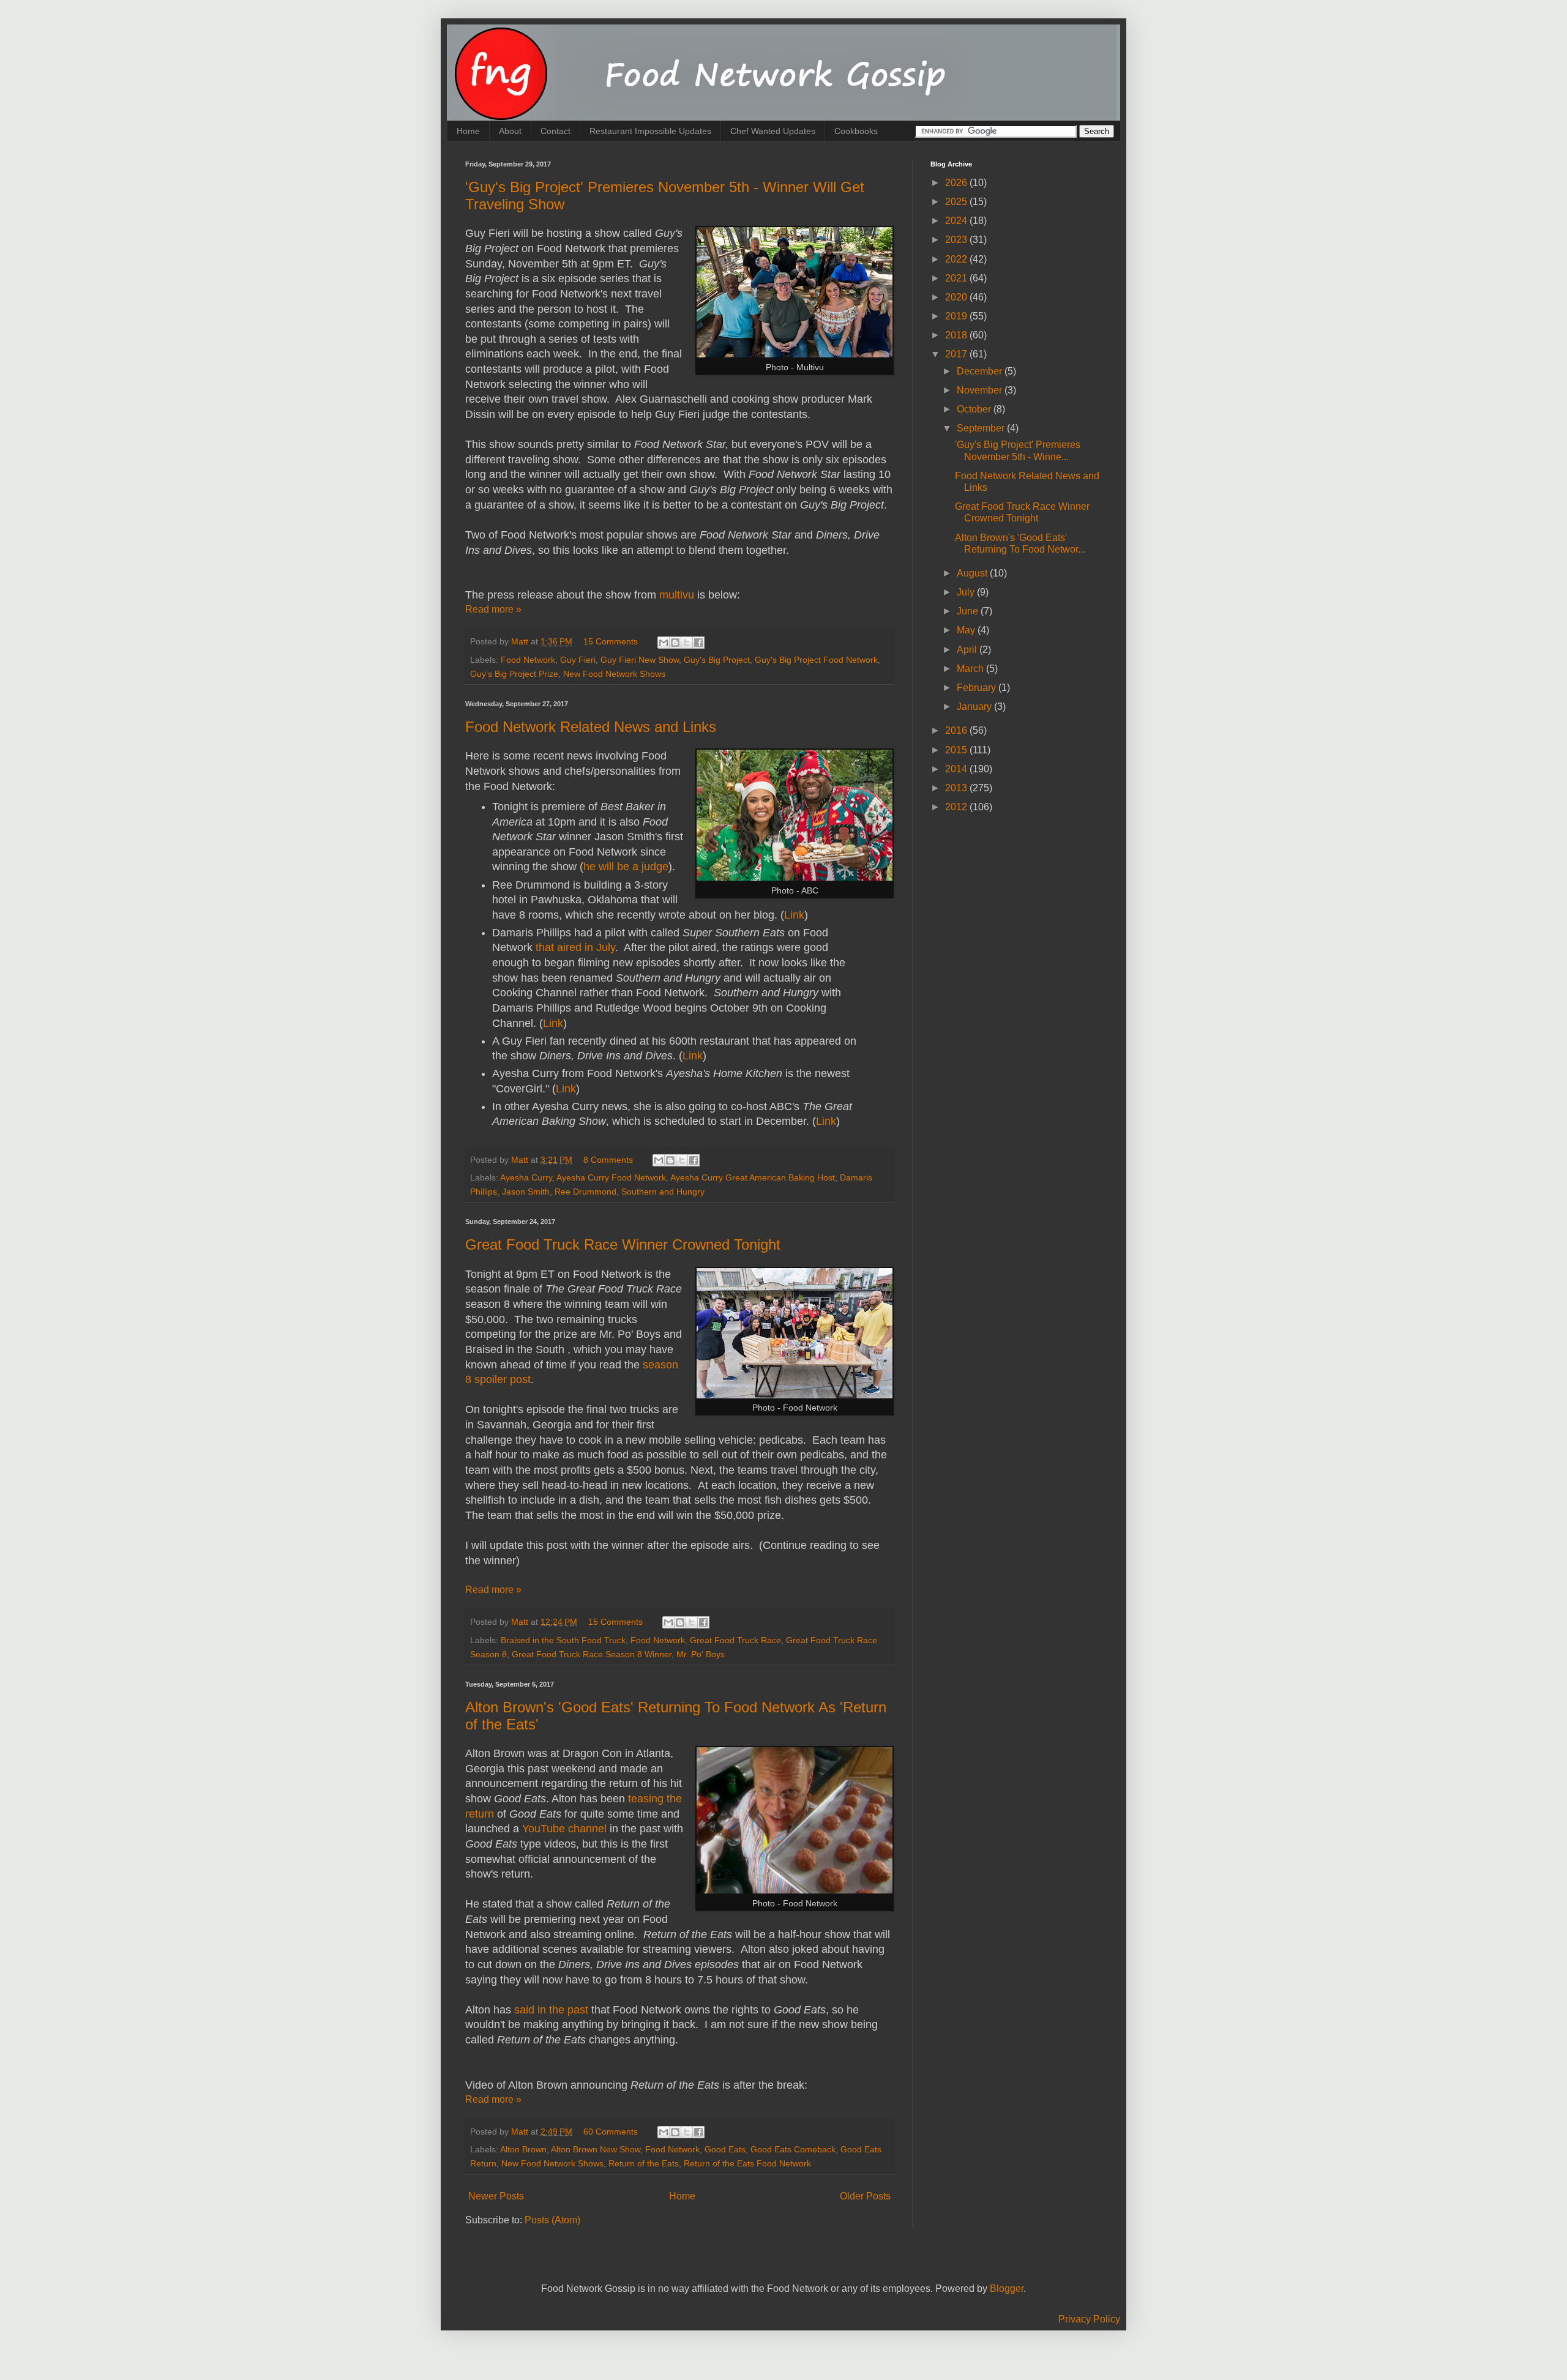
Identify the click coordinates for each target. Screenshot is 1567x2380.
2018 (957, 335)
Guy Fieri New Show (640, 660)
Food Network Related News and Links (591, 727)
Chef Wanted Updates (773, 131)
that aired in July (575, 947)
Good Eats (725, 2149)
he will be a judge (626, 867)
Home (468, 131)
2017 (957, 354)
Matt (521, 641)
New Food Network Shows (614, 674)
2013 (957, 788)
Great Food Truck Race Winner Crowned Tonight (623, 1244)
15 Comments (611, 641)
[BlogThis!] (675, 643)
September (982, 428)
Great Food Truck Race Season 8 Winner (592, 1654)
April (968, 650)
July (967, 592)
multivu (677, 595)
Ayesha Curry (526, 1177)
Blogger (1007, 2289)
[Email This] (664, 643)
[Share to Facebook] (698, 643)
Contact (555, 131)
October (975, 409)
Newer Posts (496, 2196)
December (981, 371)
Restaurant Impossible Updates (650, 131)
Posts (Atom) (552, 2220)
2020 (957, 297)
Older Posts (865, 2196)
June (969, 611)
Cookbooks (856, 131)
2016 (957, 730)
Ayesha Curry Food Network (611, 1177)
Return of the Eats (644, 2163)
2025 (957, 202)
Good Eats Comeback (793, 2149)
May (967, 630)
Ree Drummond (585, 1192)
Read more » (493, 609)
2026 (957, 183)
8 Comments (608, 1160)
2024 (957, 221)
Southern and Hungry (663, 1192)
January (975, 707)
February (978, 688)
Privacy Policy (1089, 2319)
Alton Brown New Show (596, 2149)
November (981, 390)
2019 (957, 316)
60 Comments (611, 2132)
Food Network (528, 660)
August (973, 573)
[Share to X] (687, 643)
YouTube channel (564, 1829)
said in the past (551, 2010)
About (510, 131)
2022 (957, 259)
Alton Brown (523, 2149)
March (971, 669)
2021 (957, 278)
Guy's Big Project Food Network (816, 660)
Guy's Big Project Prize (514, 674)
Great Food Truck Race (735, 1640)
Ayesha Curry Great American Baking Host (753, 1177)
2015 (957, 750)
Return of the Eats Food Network (747, 2163)
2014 (957, 769)
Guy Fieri (578, 660)
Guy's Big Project (717, 660)
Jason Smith (526, 1192)
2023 (957, 240)
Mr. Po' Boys (701, 1654)
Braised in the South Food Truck (563, 1640)
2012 (957, 807)
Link (794, 915)
